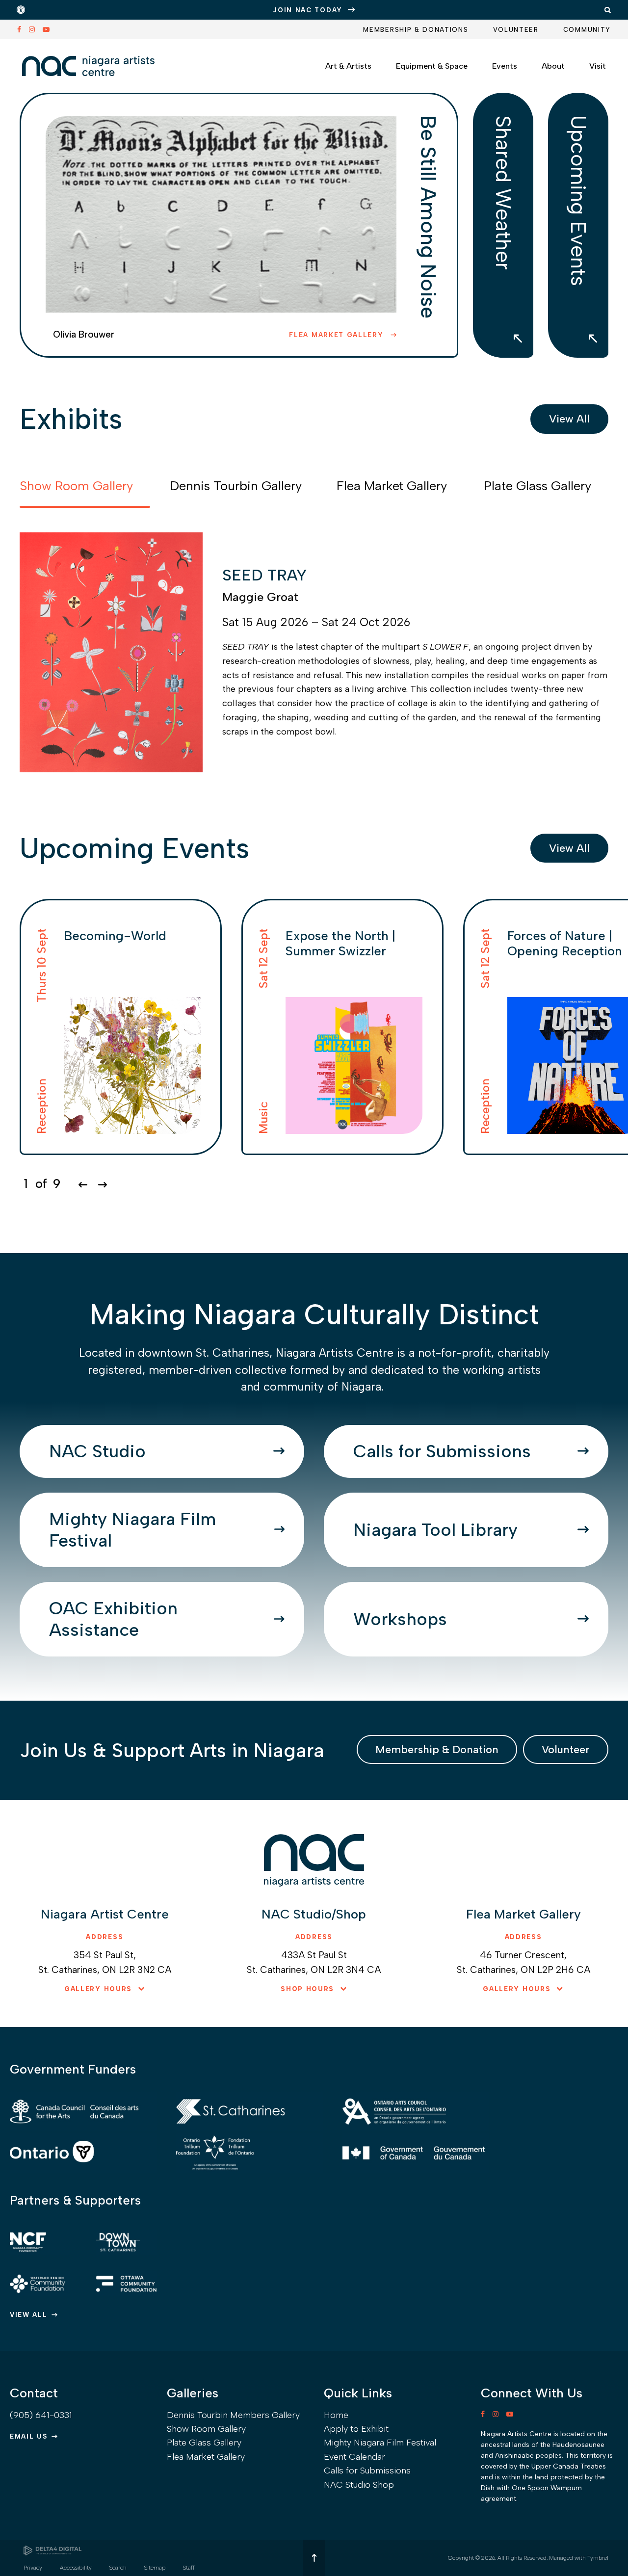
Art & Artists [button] (348, 66)
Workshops (400, 1619)
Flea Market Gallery (338, 335)
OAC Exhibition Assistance (113, 1619)
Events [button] (505, 66)
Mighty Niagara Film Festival (132, 1530)
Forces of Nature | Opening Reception (565, 943)
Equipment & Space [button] (432, 66)
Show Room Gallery (206, 2429)
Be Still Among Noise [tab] (428, 217)
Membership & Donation (437, 1749)
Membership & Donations (416, 30)
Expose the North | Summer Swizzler (340, 943)
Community (587, 30)
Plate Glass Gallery (204, 2443)
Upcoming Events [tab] (578, 201)
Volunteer (516, 30)
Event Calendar (354, 2457)
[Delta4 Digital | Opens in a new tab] (52, 2550)
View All (569, 419)
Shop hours (307, 1989)
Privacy (33, 2568)
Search (118, 2568)
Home (336, 2415)
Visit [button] (598, 66)
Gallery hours (98, 1989)
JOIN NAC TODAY (308, 10)
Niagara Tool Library (435, 1530)
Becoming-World (115, 936)
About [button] (553, 66)
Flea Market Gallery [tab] (392, 486)
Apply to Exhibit (356, 2429)
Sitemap (155, 2568)
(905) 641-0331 (41, 2415)
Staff (189, 2568)
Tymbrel (598, 2558)
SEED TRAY (264, 575)
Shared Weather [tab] (503, 193)
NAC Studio (97, 1451)
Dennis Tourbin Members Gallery (233, 2415)
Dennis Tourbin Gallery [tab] (236, 486)
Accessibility (76, 2568)
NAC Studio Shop (359, 2485)
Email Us (29, 2436)
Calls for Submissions (442, 1451)
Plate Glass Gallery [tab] (537, 486)
